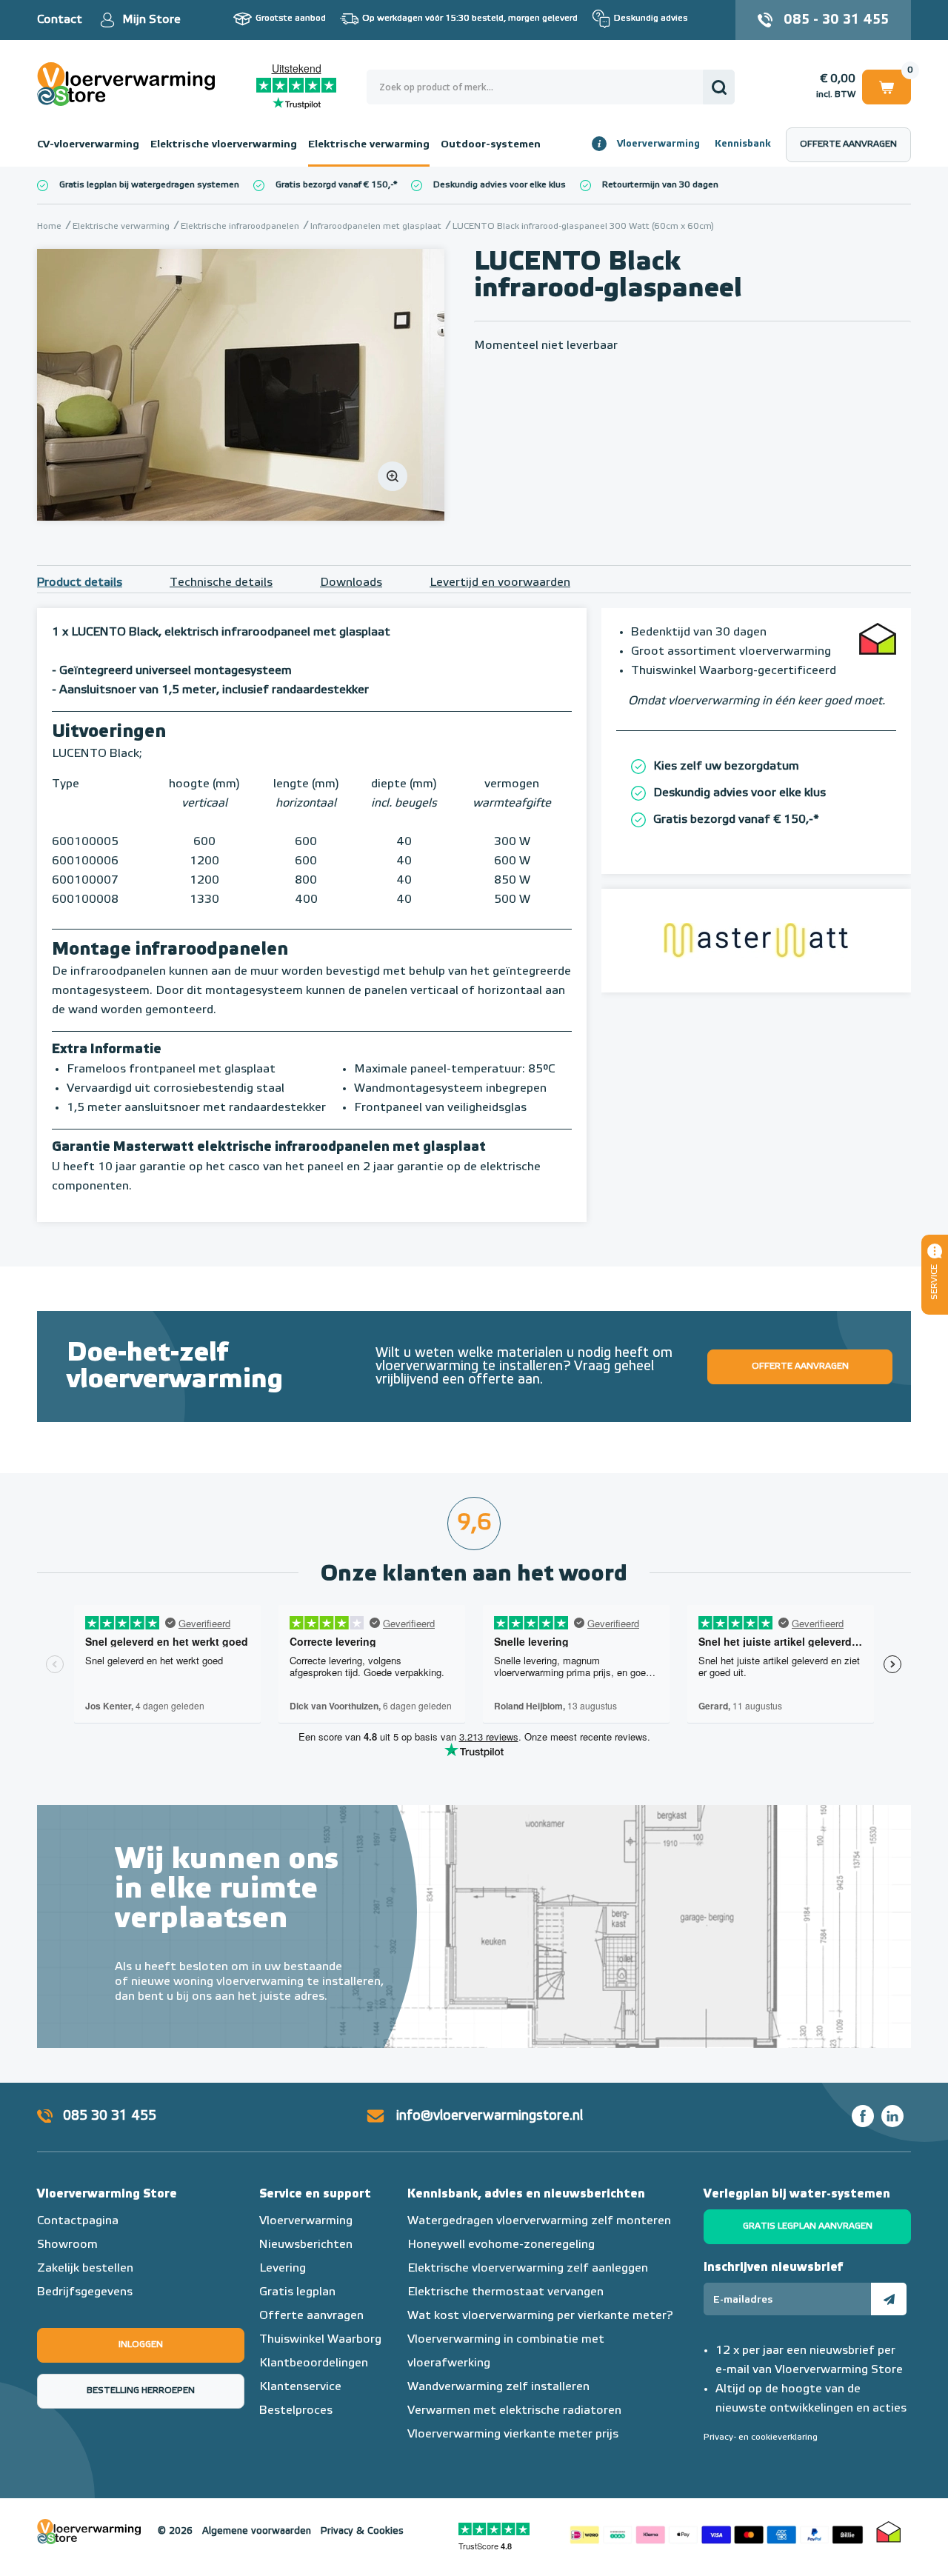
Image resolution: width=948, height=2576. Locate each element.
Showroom (67, 2245)
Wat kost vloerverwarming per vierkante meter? (540, 2316)
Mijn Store (151, 20)
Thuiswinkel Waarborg (320, 2340)
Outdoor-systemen (491, 144)
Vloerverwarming (658, 144)
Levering (283, 2269)
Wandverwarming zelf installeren (498, 2387)
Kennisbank (743, 144)
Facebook (863, 2116)
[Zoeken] (719, 87)
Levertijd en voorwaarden (500, 583)
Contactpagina (78, 2221)
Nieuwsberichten (306, 2245)
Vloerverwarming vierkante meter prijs (513, 2435)
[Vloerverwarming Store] (130, 84)
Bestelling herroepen (141, 2391)
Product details (80, 583)
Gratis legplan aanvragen (808, 2226)
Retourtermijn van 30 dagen (660, 185)
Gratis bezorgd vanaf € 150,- (334, 185)
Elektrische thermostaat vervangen (505, 2292)
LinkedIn (892, 2116)
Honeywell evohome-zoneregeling (501, 2245)
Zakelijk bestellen (85, 2269)
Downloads (351, 583)
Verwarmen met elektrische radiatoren (514, 2411)
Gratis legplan (297, 2292)
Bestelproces (296, 2411)
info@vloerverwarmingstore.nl (490, 2116)
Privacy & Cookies (362, 2531)
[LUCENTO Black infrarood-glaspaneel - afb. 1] (241, 385)
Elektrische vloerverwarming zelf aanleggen (528, 2269)
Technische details (221, 583)
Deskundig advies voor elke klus (500, 185)
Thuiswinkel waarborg (889, 2532)
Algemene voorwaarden (257, 2531)
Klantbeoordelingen (314, 2363)
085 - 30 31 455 (836, 20)
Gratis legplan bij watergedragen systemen (149, 185)
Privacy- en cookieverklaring (761, 2437)
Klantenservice (300, 2387)
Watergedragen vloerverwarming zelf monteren (539, 2221)
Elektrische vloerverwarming (224, 144)
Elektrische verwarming (369, 144)
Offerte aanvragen (848, 144)
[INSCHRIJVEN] (889, 2299)
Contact (60, 20)
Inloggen (141, 2345)
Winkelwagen (887, 84)
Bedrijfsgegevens (85, 2292)
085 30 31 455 (110, 2116)
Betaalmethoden (716, 2532)
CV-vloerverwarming (88, 144)
